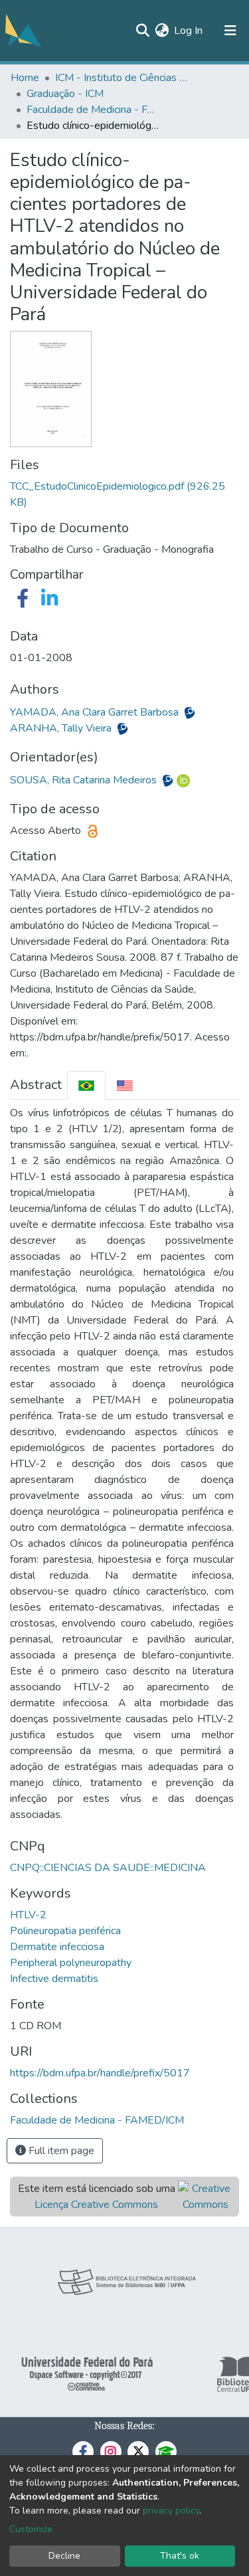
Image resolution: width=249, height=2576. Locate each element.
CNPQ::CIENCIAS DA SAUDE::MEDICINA (108, 1868)
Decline (64, 2556)
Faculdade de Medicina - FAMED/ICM (93, 110)
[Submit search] (142, 31)
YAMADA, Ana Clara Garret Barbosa (96, 712)
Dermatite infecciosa (57, 1947)
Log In (189, 31)
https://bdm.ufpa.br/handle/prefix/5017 (100, 2073)
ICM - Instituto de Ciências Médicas (122, 78)
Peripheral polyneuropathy (71, 1963)
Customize (31, 2529)
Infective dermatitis (54, 1979)
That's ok (180, 2556)
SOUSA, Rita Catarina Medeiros (85, 780)
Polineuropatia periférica (65, 1931)
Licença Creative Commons (96, 2205)
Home (25, 78)
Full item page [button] (60, 2151)
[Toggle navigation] (230, 31)
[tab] (86, 1085)
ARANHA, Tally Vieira (62, 728)
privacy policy (171, 2511)
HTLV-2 (28, 1915)
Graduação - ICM (65, 94)
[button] (162, 31)
